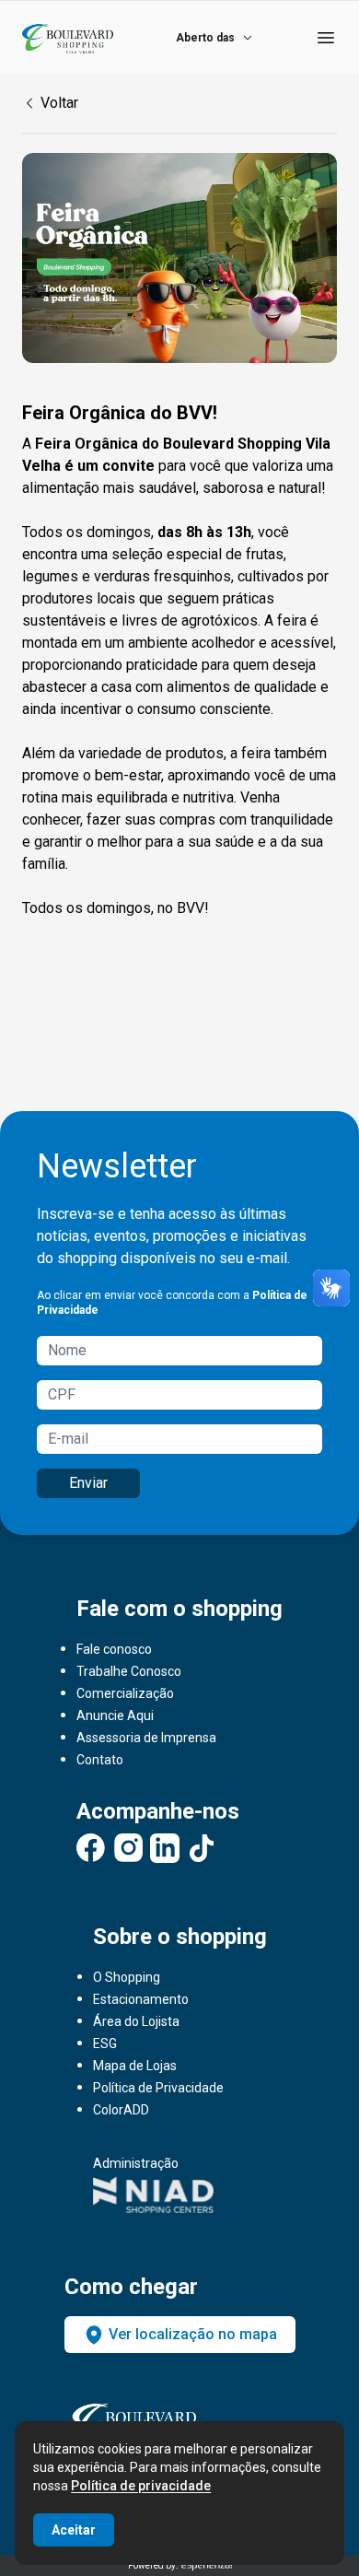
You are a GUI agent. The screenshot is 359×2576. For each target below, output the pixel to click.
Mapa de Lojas (135, 2066)
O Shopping (127, 1977)
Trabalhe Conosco (129, 1671)
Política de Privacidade (158, 2088)
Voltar (59, 103)
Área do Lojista (136, 2021)
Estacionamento (141, 1999)
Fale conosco (114, 1649)
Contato (100, 1760)
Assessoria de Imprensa (146, 1738)
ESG (105, 2043)
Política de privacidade (141, 2486)
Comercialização (125, 1693)
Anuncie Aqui (115, 1715)
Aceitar (74, 2530)
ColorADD (121, 2110)
